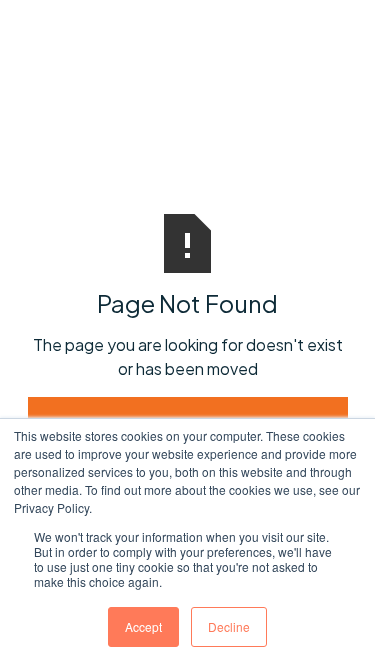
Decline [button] (229, 626)
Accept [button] (143, 626)
